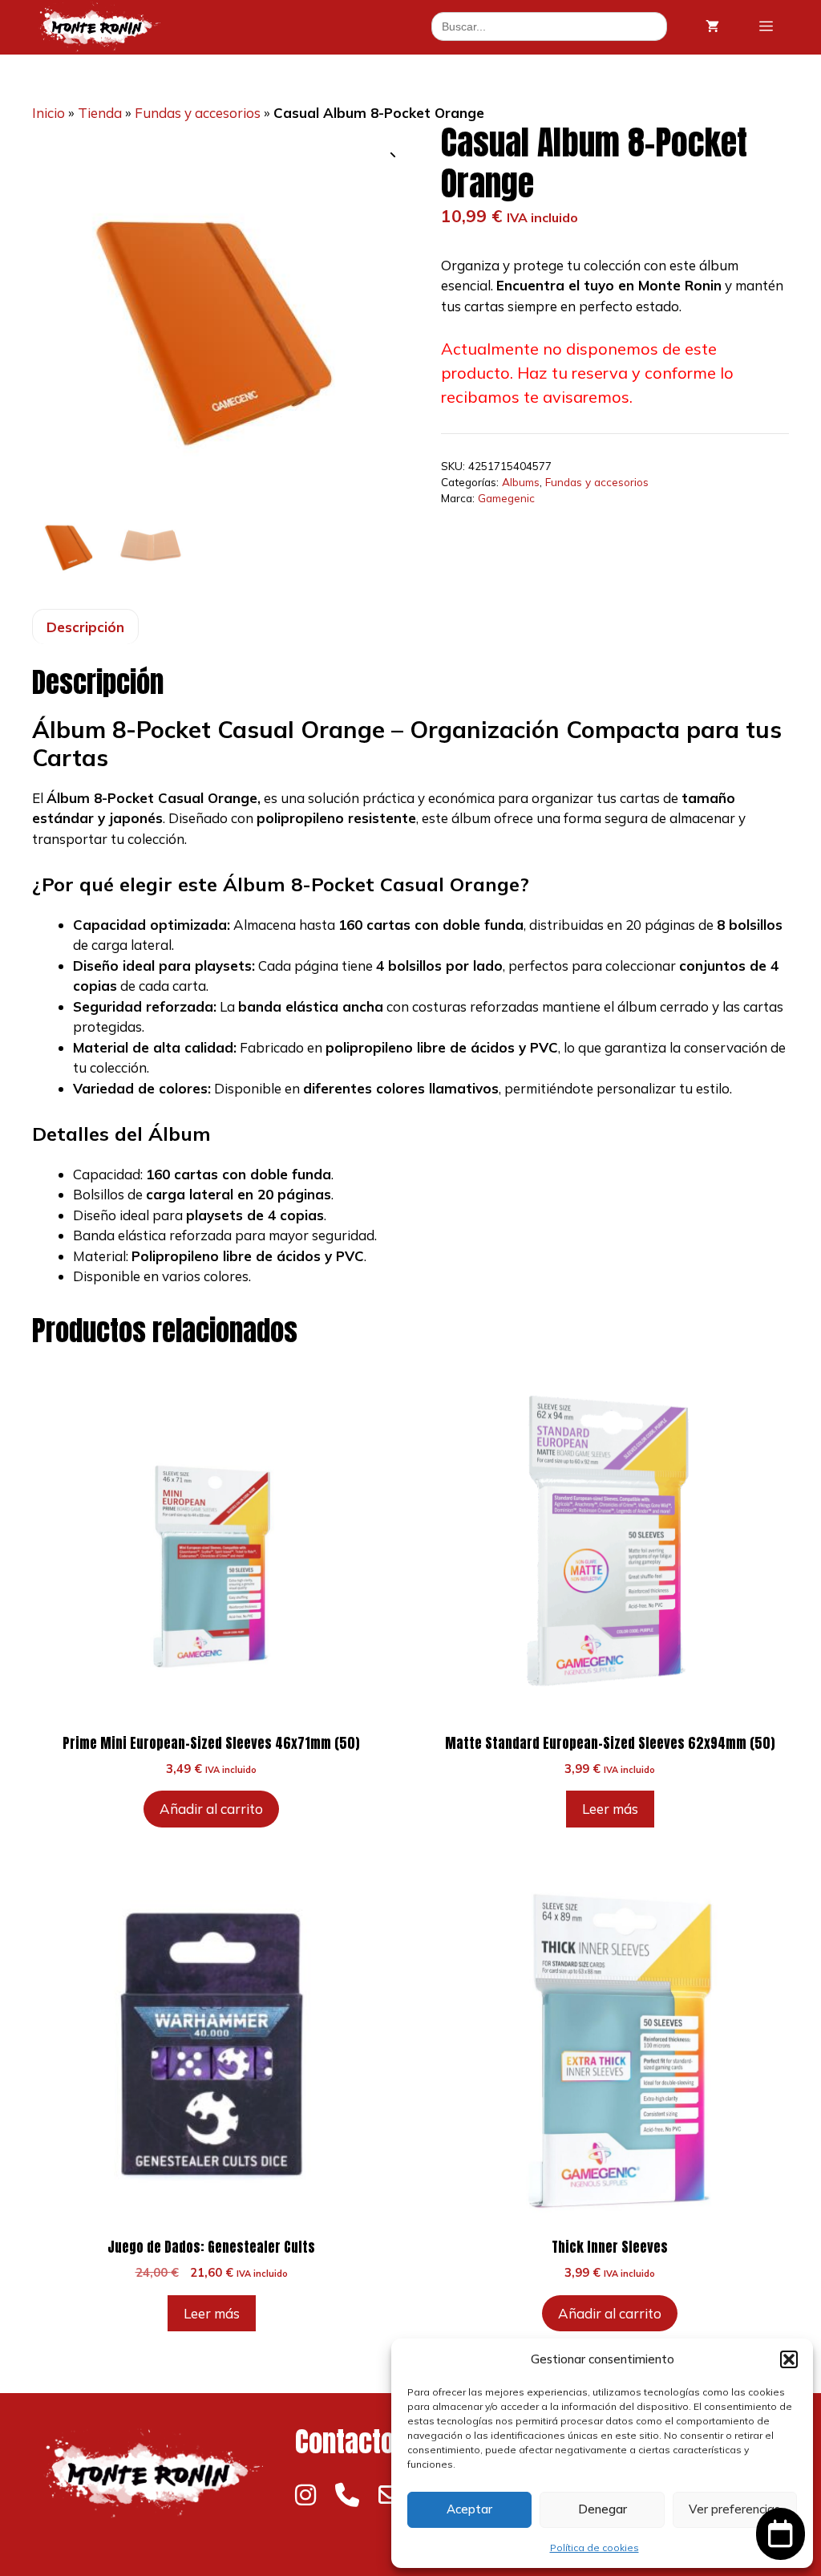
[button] (789, 2359)
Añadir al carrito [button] (211, 1809)
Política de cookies (595, 2548)
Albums (521, 482)
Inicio (49, 113)
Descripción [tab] (85, 627)
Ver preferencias (734, 2509)
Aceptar (469, 2509)
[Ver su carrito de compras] (712, 26)
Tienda (100, 113)
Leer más (610, 1809)
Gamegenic (506, 498)
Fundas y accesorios (198, 113)
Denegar (603, 2509)
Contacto (345, 2442)
